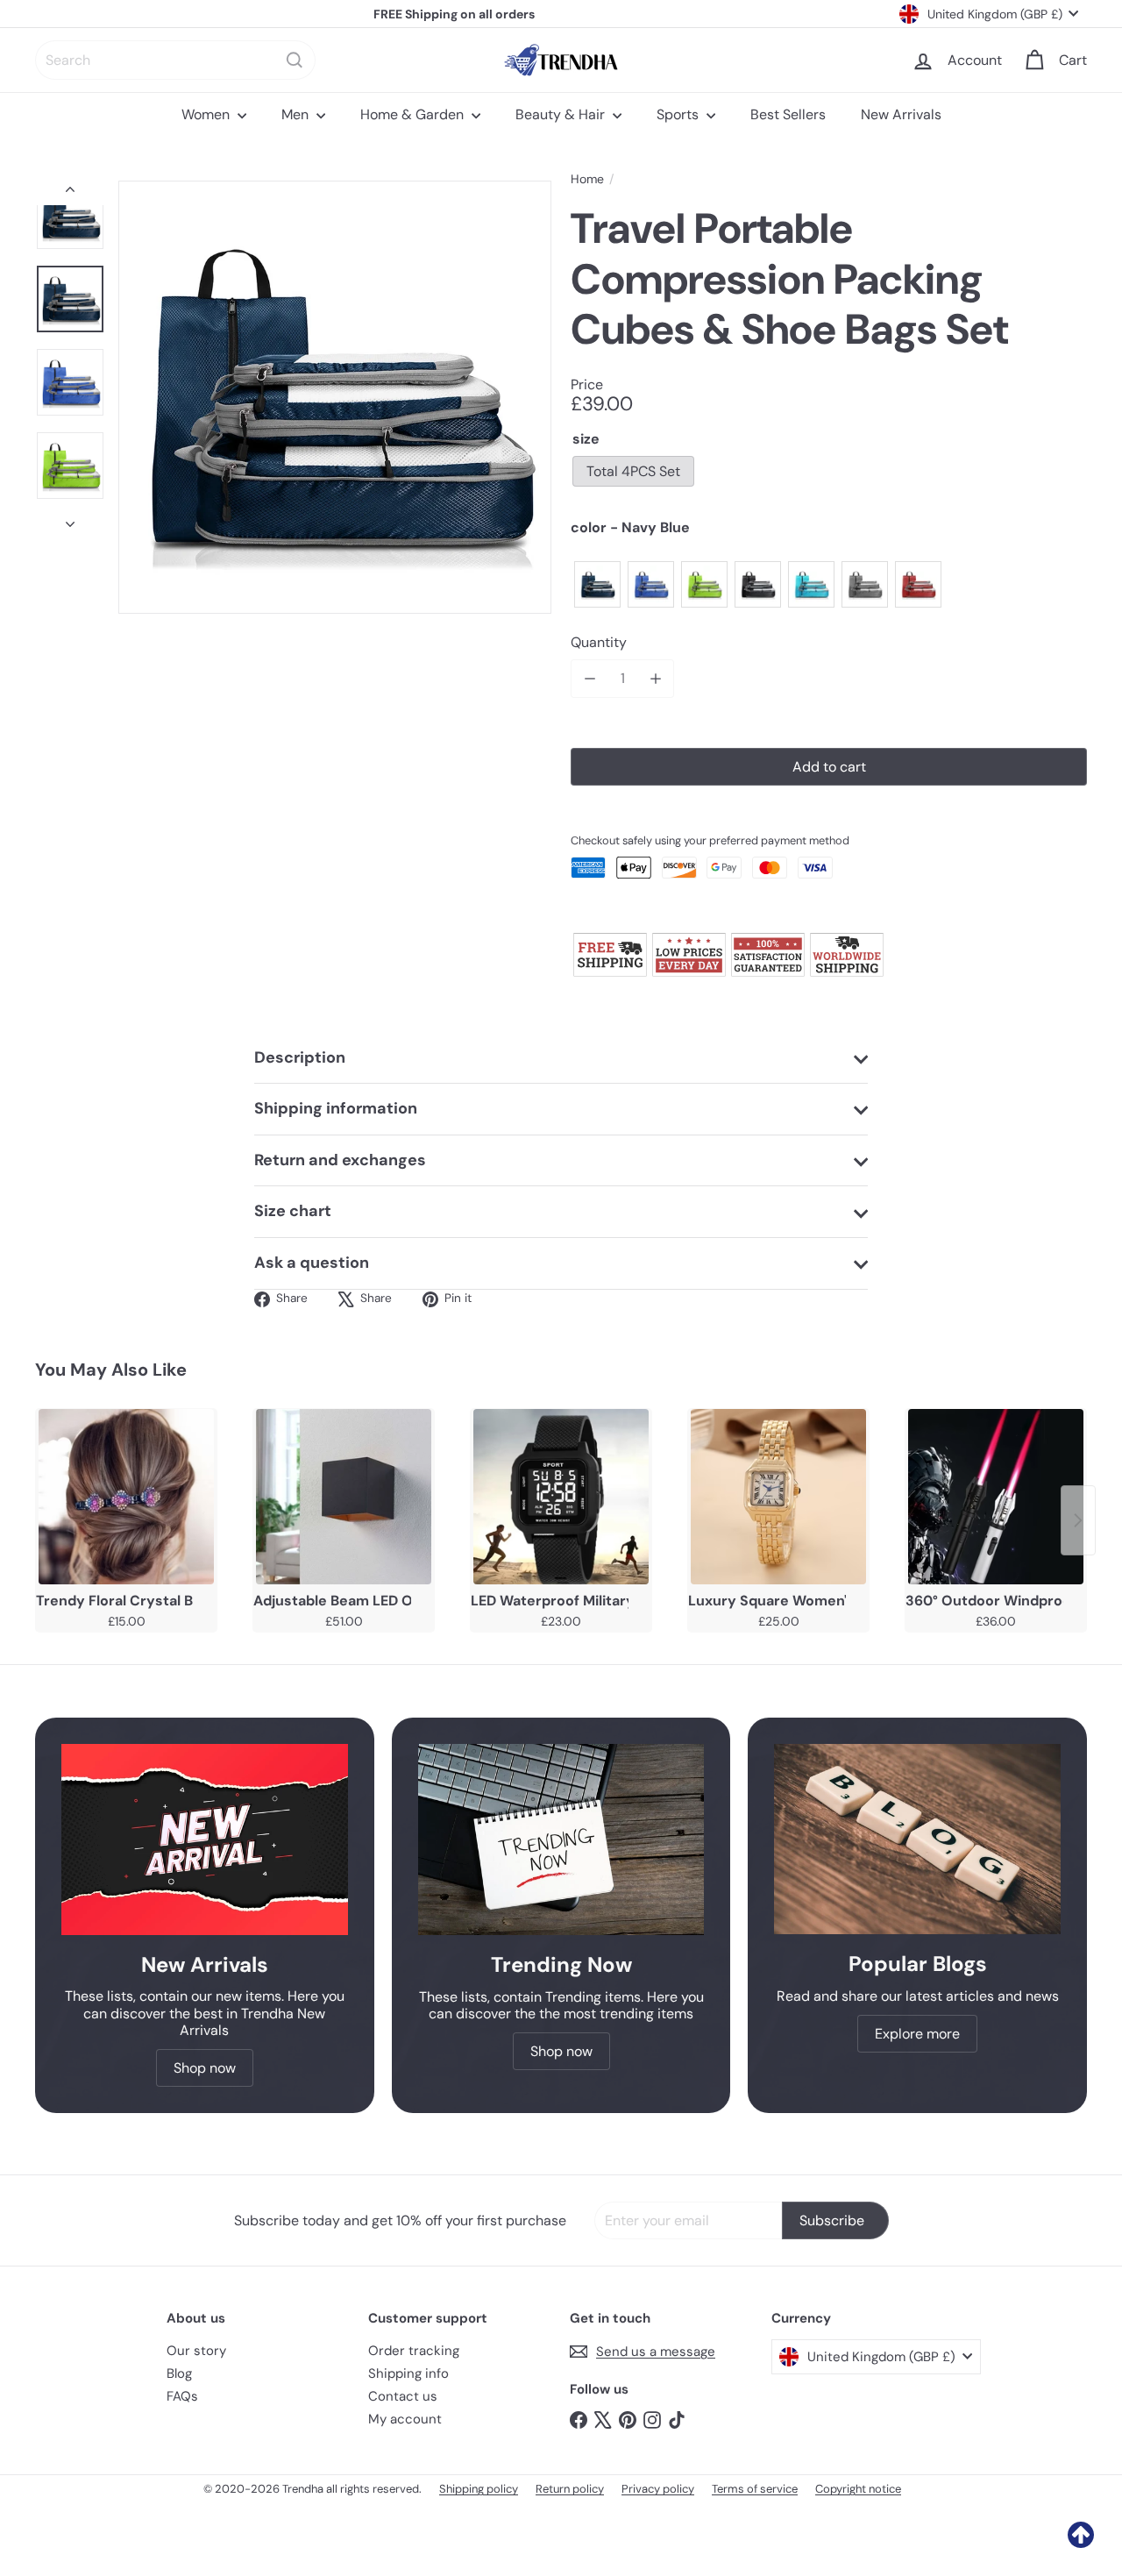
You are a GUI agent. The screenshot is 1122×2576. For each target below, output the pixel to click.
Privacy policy (658, 2489)
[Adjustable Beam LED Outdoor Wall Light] (344, 1497)
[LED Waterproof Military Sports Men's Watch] (561, 1497)
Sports (679, 114)
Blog (179, 2373)
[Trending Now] (561, 1839)
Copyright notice (858, 2489)
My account (405, 2419)
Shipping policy (479, 2489)
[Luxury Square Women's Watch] (778, 1497)
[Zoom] (335, 397)
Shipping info (408, 2373)
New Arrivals (901, 114)
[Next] (70, 519)
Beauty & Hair (562, 114)
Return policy (570, 2489)
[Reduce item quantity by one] (589, 678)
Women (207, 114)
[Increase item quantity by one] (655, 678)
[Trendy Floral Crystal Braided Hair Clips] (126, 1497)
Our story (196, 2351)
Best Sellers (788, 114)
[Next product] (1078, 1520)
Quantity (599, 642)
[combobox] (175, 60)
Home (587, 179)
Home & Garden (414, 114)
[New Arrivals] (205, 1839)
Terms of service (755, 2489)
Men (297, 114)
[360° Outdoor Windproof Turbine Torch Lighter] (996, 1497)
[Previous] (70, 193)
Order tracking (414, 2351)
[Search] (295, 60)
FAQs (182, 2396)
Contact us (403, 2396)
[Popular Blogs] (917, 1839)
